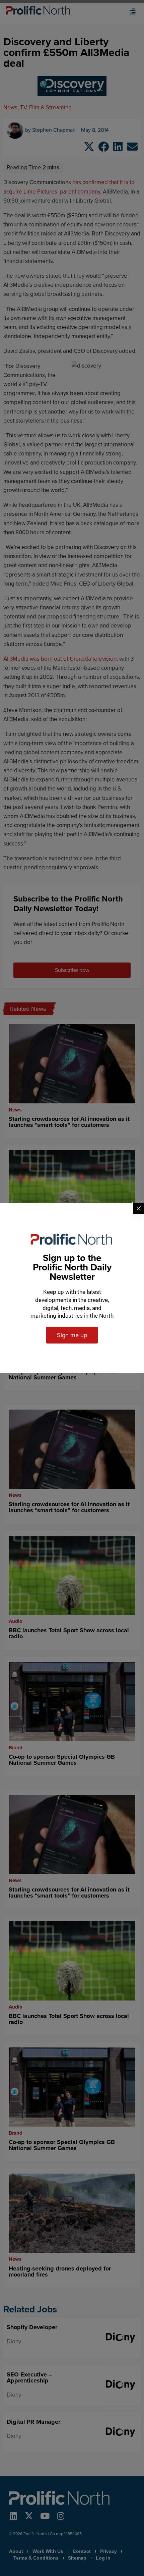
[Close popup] (139, 1208)
